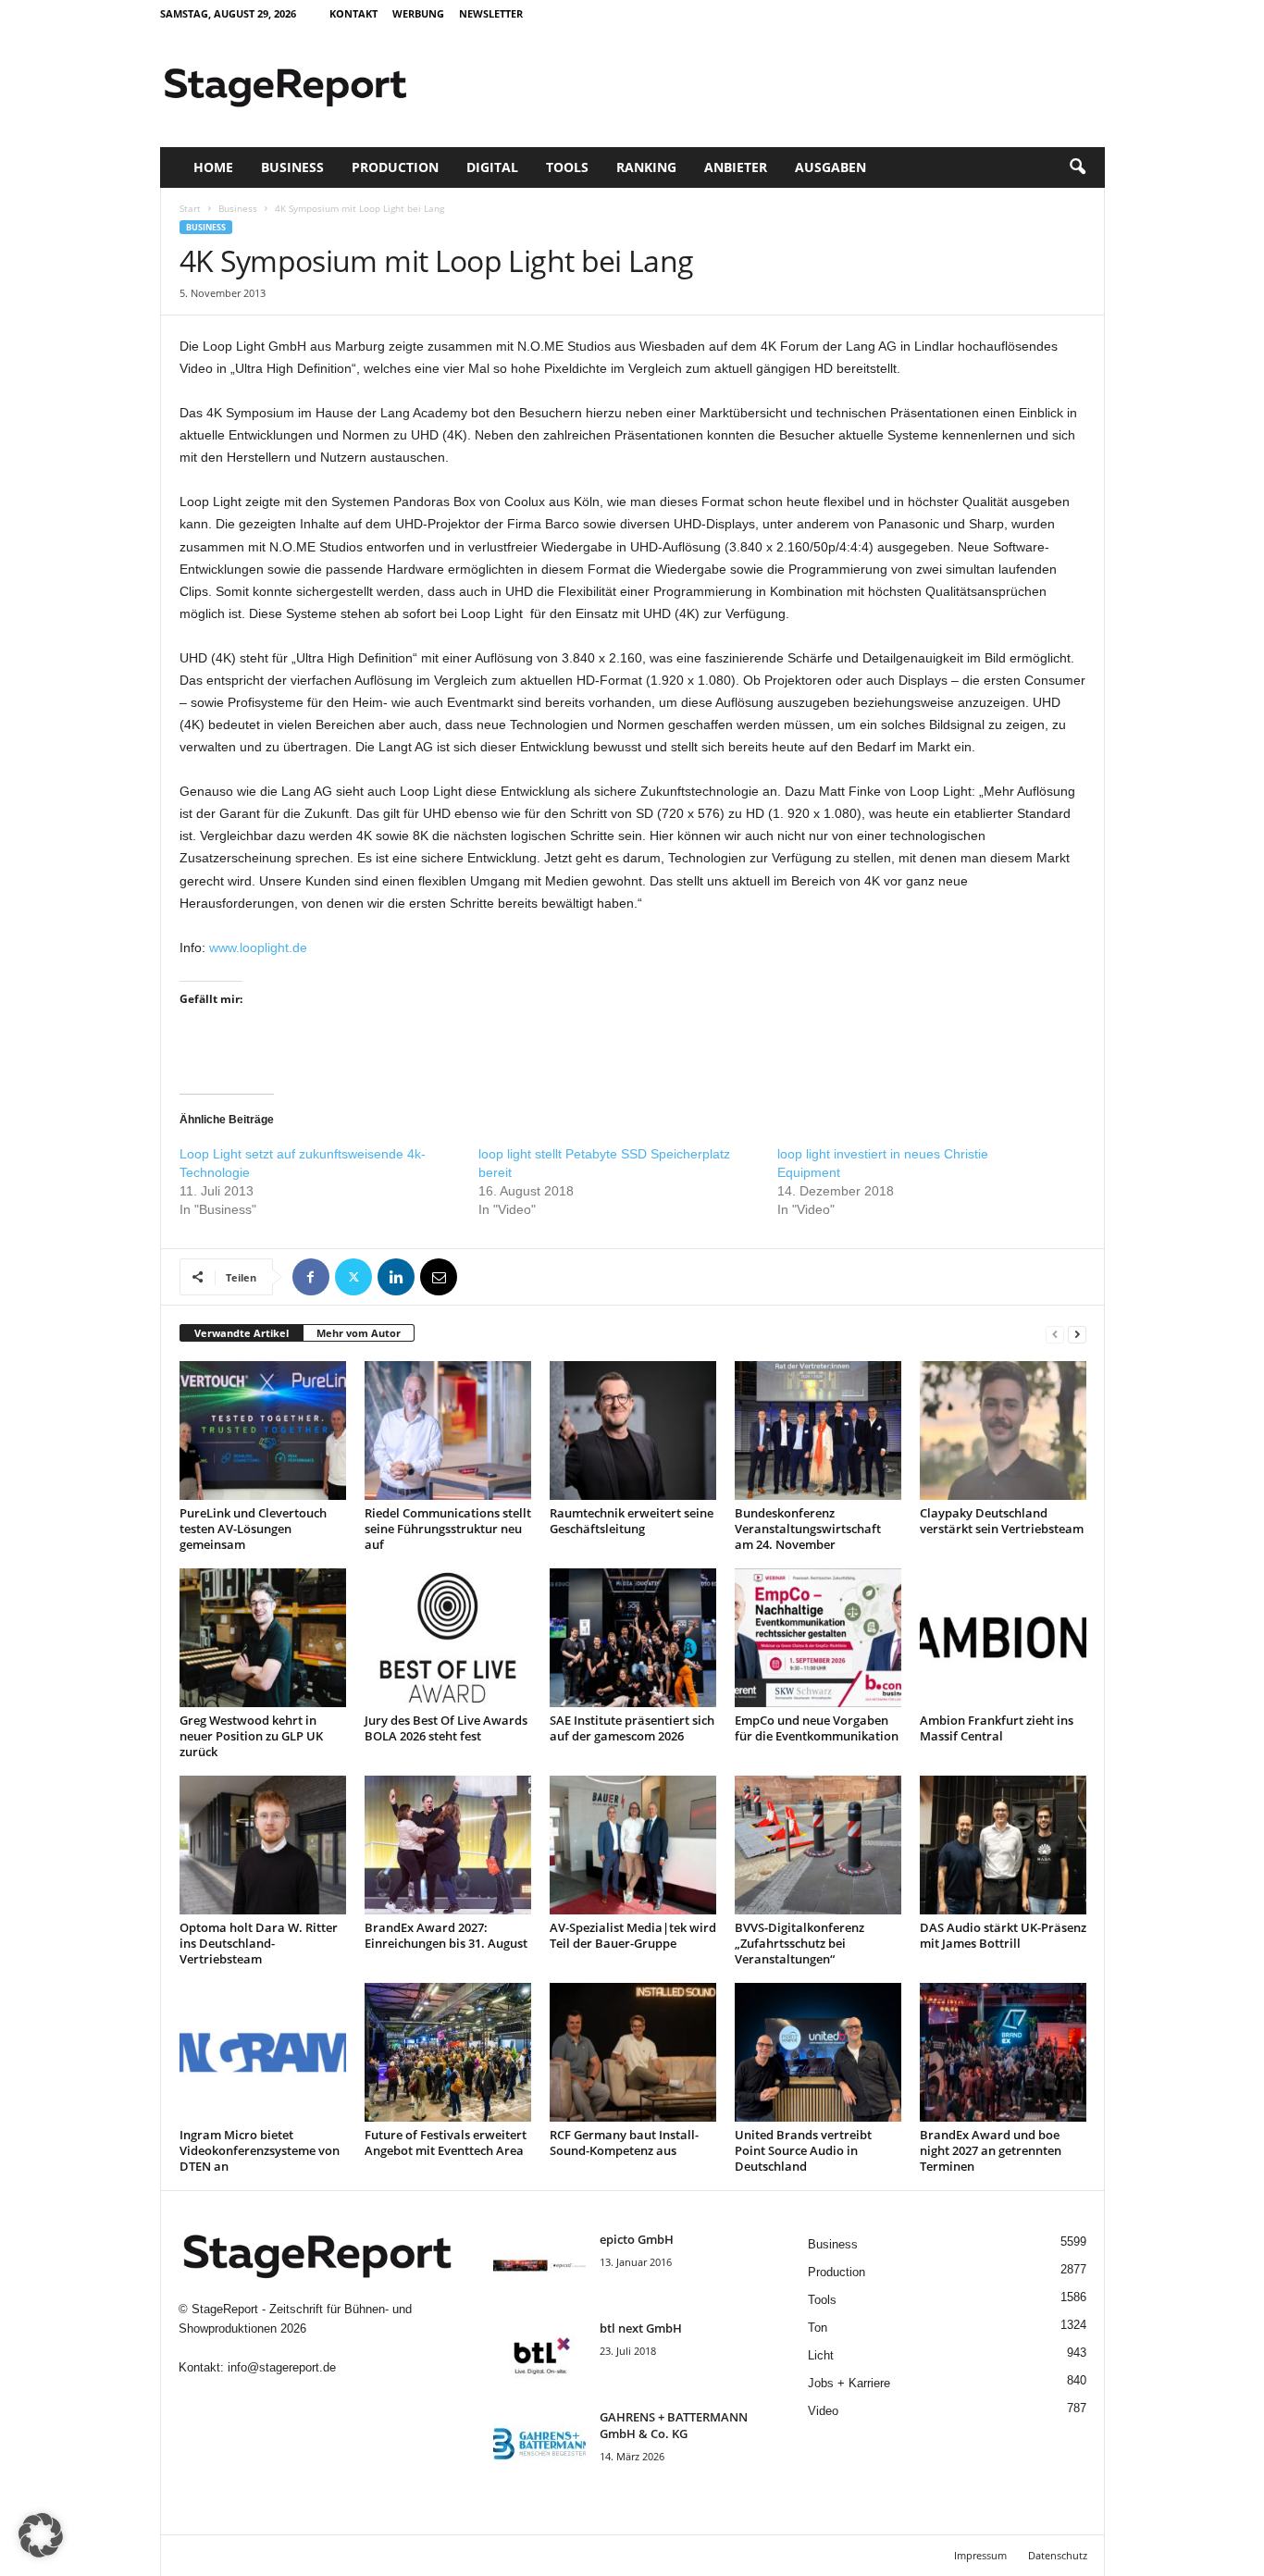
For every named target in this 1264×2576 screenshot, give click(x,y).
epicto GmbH (637, 2239)
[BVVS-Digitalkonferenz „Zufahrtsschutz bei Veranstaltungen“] (818, 1845)
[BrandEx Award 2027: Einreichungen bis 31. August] (448, 1845)
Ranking (646, 167)
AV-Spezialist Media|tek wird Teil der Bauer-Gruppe (633, 1935)
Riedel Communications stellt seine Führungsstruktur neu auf (448, 1529)
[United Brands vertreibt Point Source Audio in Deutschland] (818, 2052)
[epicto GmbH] (539, 2266)
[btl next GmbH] (539, 2354)
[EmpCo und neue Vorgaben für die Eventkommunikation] (818, 1638)
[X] (353, 1277)
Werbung (418, 13)
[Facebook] (311, 1277)
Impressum (980, 2555)
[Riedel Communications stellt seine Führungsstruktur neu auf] (448, 1430)
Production (395, 167)
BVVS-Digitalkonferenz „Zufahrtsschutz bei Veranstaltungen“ (799, 1943)
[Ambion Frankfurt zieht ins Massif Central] (1003, 1638)
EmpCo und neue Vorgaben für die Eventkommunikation (817, 1728)
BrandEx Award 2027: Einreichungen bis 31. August (446, 1935)
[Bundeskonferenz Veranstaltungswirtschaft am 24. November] (818, 1430)
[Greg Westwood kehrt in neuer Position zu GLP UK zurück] (263, 1638)
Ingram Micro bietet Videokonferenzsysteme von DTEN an (260, 2150)
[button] (1077, 167)
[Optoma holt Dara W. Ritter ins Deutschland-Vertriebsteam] (263, 1845)
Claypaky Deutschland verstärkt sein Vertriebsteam (1002, 1521)
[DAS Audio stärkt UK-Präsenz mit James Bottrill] (1003, 1845)
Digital (492, 167)
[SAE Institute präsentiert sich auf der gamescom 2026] (633, 1638)
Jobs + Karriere (849, 2383)
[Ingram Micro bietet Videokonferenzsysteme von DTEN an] (263, 2052)
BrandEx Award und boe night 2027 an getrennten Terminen (991, 2150)
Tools (567, 167)
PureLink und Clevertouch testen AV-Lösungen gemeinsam (253, 1529)
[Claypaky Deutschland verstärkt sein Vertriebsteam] (1003, 1430)
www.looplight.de (258, 947)
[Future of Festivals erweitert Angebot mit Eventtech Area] (448, 2052)
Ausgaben (830, 167)
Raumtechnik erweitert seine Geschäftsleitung (632, 1521)
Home (213, 167)
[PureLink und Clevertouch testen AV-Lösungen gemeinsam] (263, 1430)
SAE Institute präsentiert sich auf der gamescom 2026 (632, 1728)
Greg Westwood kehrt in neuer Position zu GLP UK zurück (251, 1736)
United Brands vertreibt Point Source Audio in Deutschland (803, 2150)
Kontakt (353, 13)
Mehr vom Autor (359, 1333)
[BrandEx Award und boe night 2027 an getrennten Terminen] (1003, 2052)
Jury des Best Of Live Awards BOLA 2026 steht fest (446, 1728)
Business (292, 167)
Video (823, 2411)
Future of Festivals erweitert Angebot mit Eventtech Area (446, 2143)
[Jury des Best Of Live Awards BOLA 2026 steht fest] (448, 1638)
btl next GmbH (641, 2328)
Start (190, 208)
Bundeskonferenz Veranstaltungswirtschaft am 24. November (808, 1529)
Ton (818, 2328)
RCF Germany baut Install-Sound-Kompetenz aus (624, 2143)
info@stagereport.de (282, 2367)
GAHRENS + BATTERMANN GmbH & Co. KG (674, 2425)
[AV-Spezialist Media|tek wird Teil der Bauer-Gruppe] (633, 1845)
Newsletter (491, 13)
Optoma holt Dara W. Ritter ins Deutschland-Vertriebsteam (259, 1943)
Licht (821, 2355)
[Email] (439, 1277)
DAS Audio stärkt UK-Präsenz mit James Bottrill (1003, 1935)
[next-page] (1077, 1334)
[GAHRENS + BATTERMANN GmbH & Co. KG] (539, 2443)
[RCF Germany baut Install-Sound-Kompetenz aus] (633, 2052)
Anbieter (736, 167)
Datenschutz (1058, 2555)
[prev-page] (1055, 1334)
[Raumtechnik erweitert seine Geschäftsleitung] (633, 1430)
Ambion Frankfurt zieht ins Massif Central (997, 1728)
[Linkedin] (396, 1277)
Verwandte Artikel (242, 1333)
